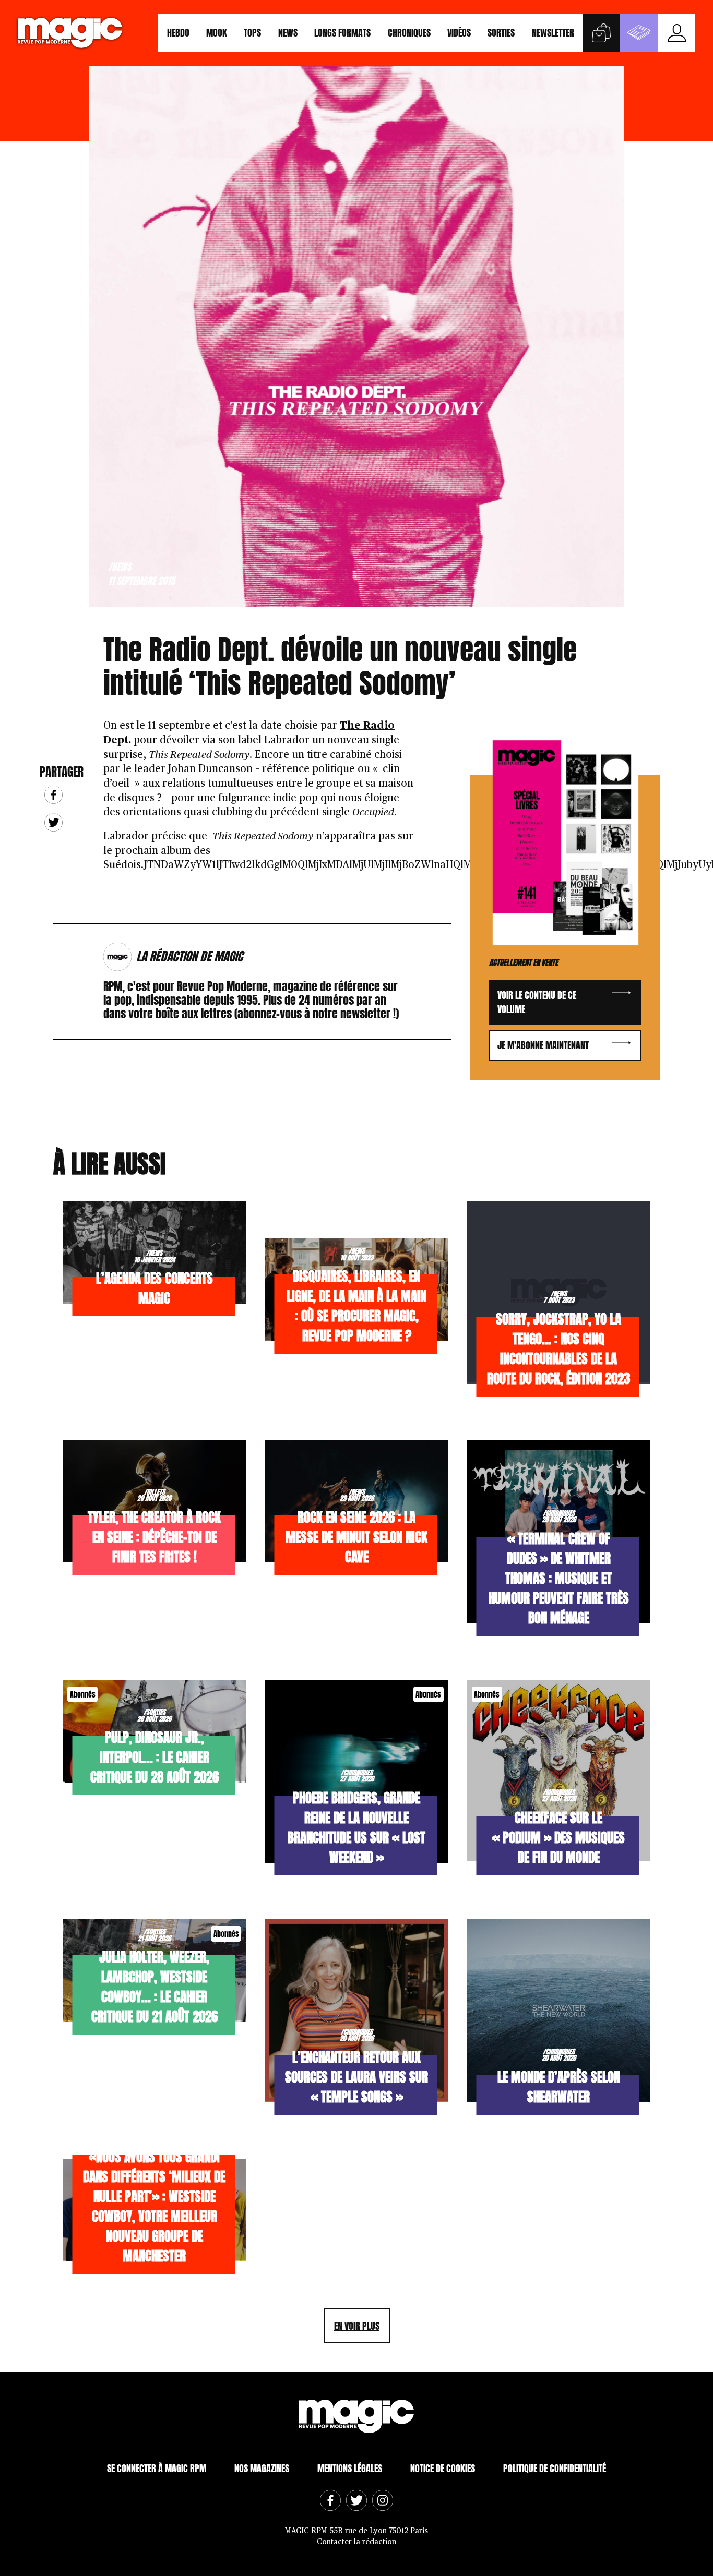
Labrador (287, 740)
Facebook (54, 795)
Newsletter (553, 33)
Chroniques (409, 33)
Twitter (54, 822)
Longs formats (342, 33)
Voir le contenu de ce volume (537, 1002)
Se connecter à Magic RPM (157, 2468)
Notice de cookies (443, 2468)
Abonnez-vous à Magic (639, 33)
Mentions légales (350, 2468)
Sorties (501, 33)
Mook (217, 33)
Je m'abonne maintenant (543, 1045)
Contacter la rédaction (356, 2542)
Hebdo (178, 33)
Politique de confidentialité (555, 2468)
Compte (676, 33)
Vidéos (459, 33)
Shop (601, 33)
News (288, 33)
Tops (252, 33)
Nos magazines (262, 2468)
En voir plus (357, 2326)
